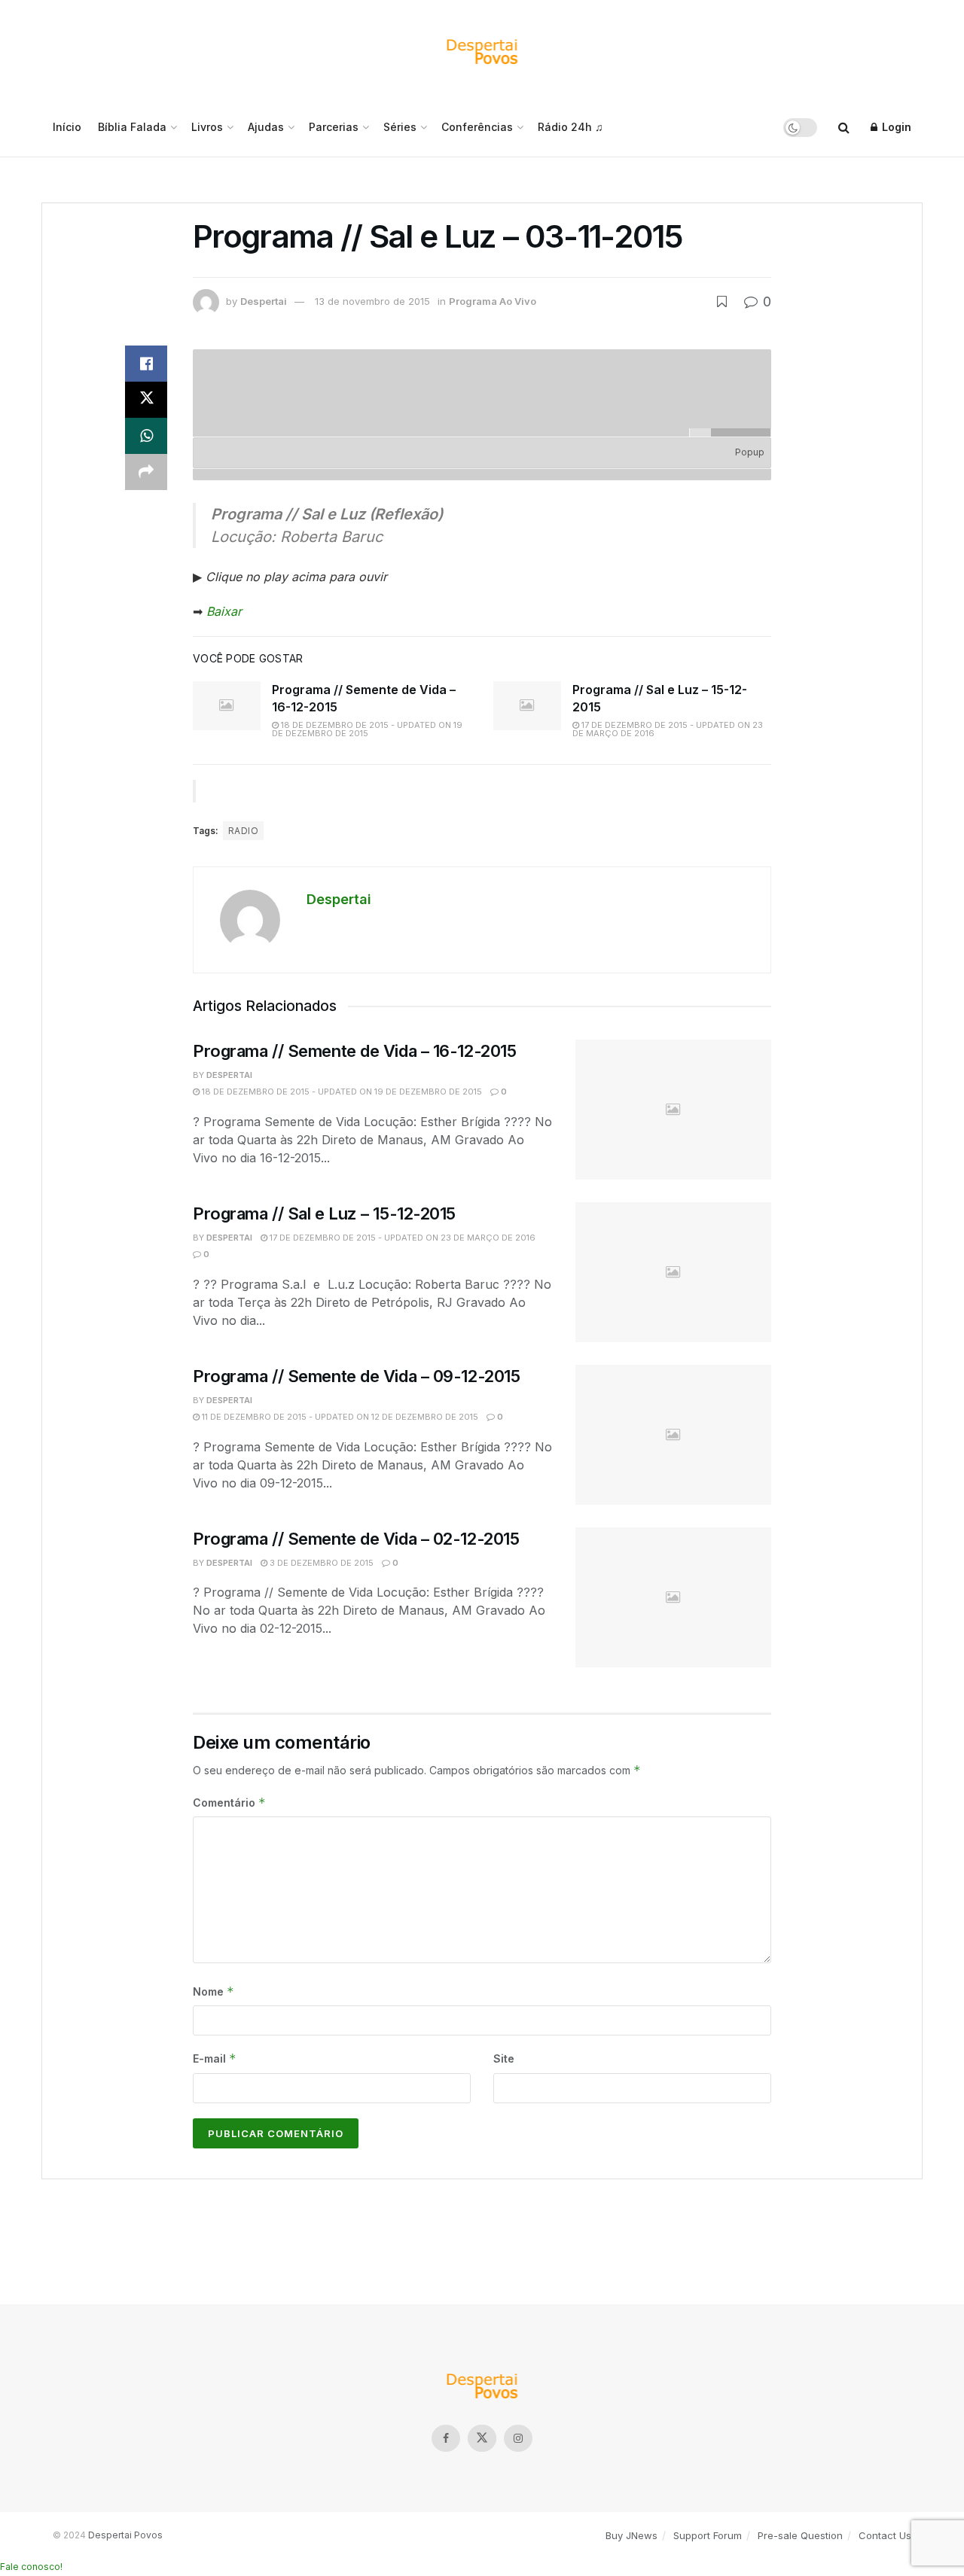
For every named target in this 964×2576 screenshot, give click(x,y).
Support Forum (708, 2535)
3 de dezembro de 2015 (320, 1563)
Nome (214, 1991)
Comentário (229, 1803)
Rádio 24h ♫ (570, 127)
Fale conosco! (31, 2567)
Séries (400, 127)
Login (895, 127)
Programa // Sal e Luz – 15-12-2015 (324, 1213)
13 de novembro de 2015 (372, 301)
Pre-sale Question (800, 2535)
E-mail (215, 2058)
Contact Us (885, 2535)
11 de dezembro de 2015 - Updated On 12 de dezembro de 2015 (339, 1417)
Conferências (477, 127)
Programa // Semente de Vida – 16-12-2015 (354, 1051)
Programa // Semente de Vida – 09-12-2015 (356, 1376)
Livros (207, 127)
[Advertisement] (482, 2236)
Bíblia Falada (132, 127)
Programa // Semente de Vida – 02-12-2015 (356, 1539)
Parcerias (334, 127)
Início (67, 127)
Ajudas (266, 127)
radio (243, 831)
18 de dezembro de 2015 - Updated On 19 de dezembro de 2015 (367, 729)
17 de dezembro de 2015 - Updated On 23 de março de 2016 (668, 729)
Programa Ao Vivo (493, 301)
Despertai (264, 301)
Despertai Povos (125, 2535)
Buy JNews (631, 2535)
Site (504, 2058)
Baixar (224, 611)
